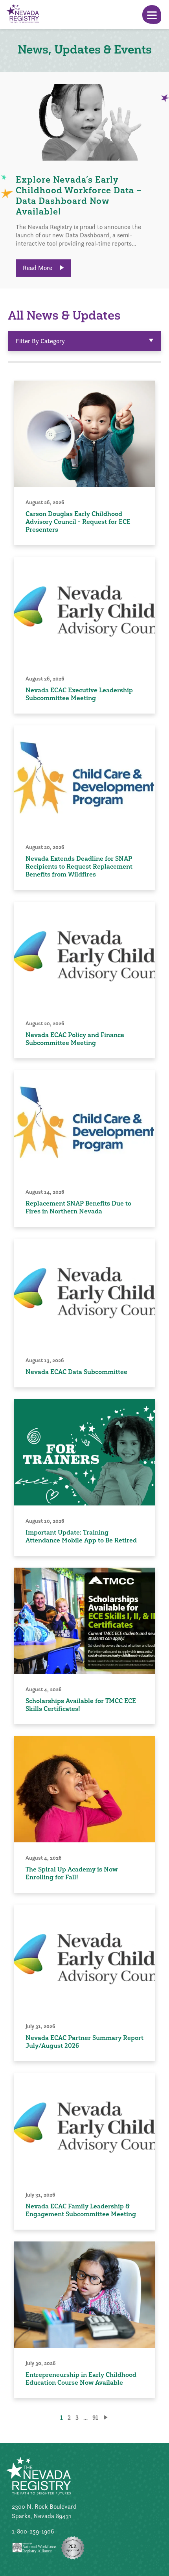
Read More (38, 268)
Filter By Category (40, 341)
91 (95, 2418)
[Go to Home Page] (22, 14)
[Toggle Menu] (152, 15)
